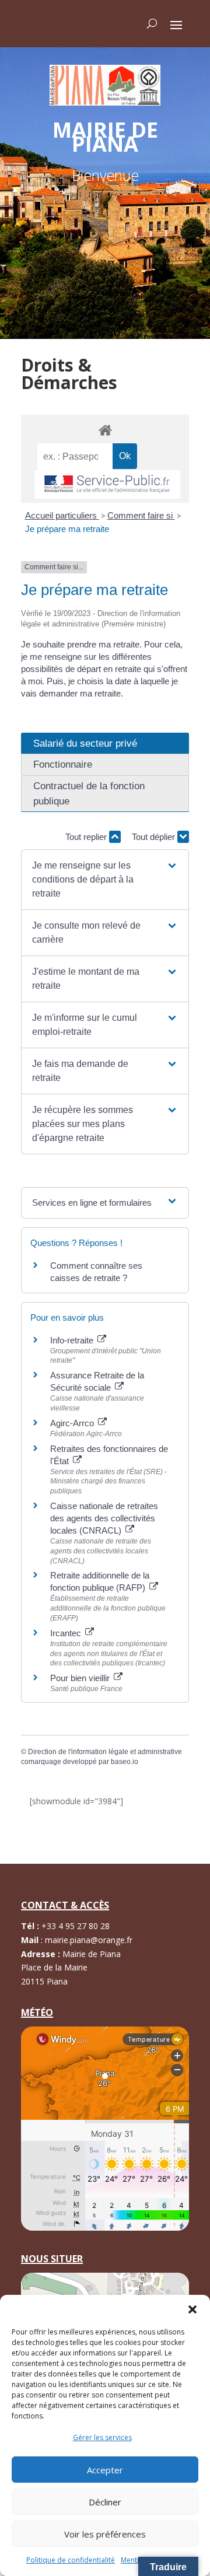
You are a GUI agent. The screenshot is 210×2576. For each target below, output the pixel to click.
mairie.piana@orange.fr (89, 1940)
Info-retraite (73, 1340)
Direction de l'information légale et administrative (105, 1752)
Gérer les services (102, 2437)
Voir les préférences (105, 2534)
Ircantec (67, 1633)
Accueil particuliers (62, 515)
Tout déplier (155, 837)
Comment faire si (141, 515)
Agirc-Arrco (73, 1423)
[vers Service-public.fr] (107, 484)
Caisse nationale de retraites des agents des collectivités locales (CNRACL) (104, 1518)
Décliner (105, 2502)
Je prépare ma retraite (67, 529)
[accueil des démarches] (105, 430)
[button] (192, 2309)
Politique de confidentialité (71, 2560)
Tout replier (87, 837)
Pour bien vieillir (81, 1678)
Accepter (105, 2470)
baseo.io (125, 1762)
